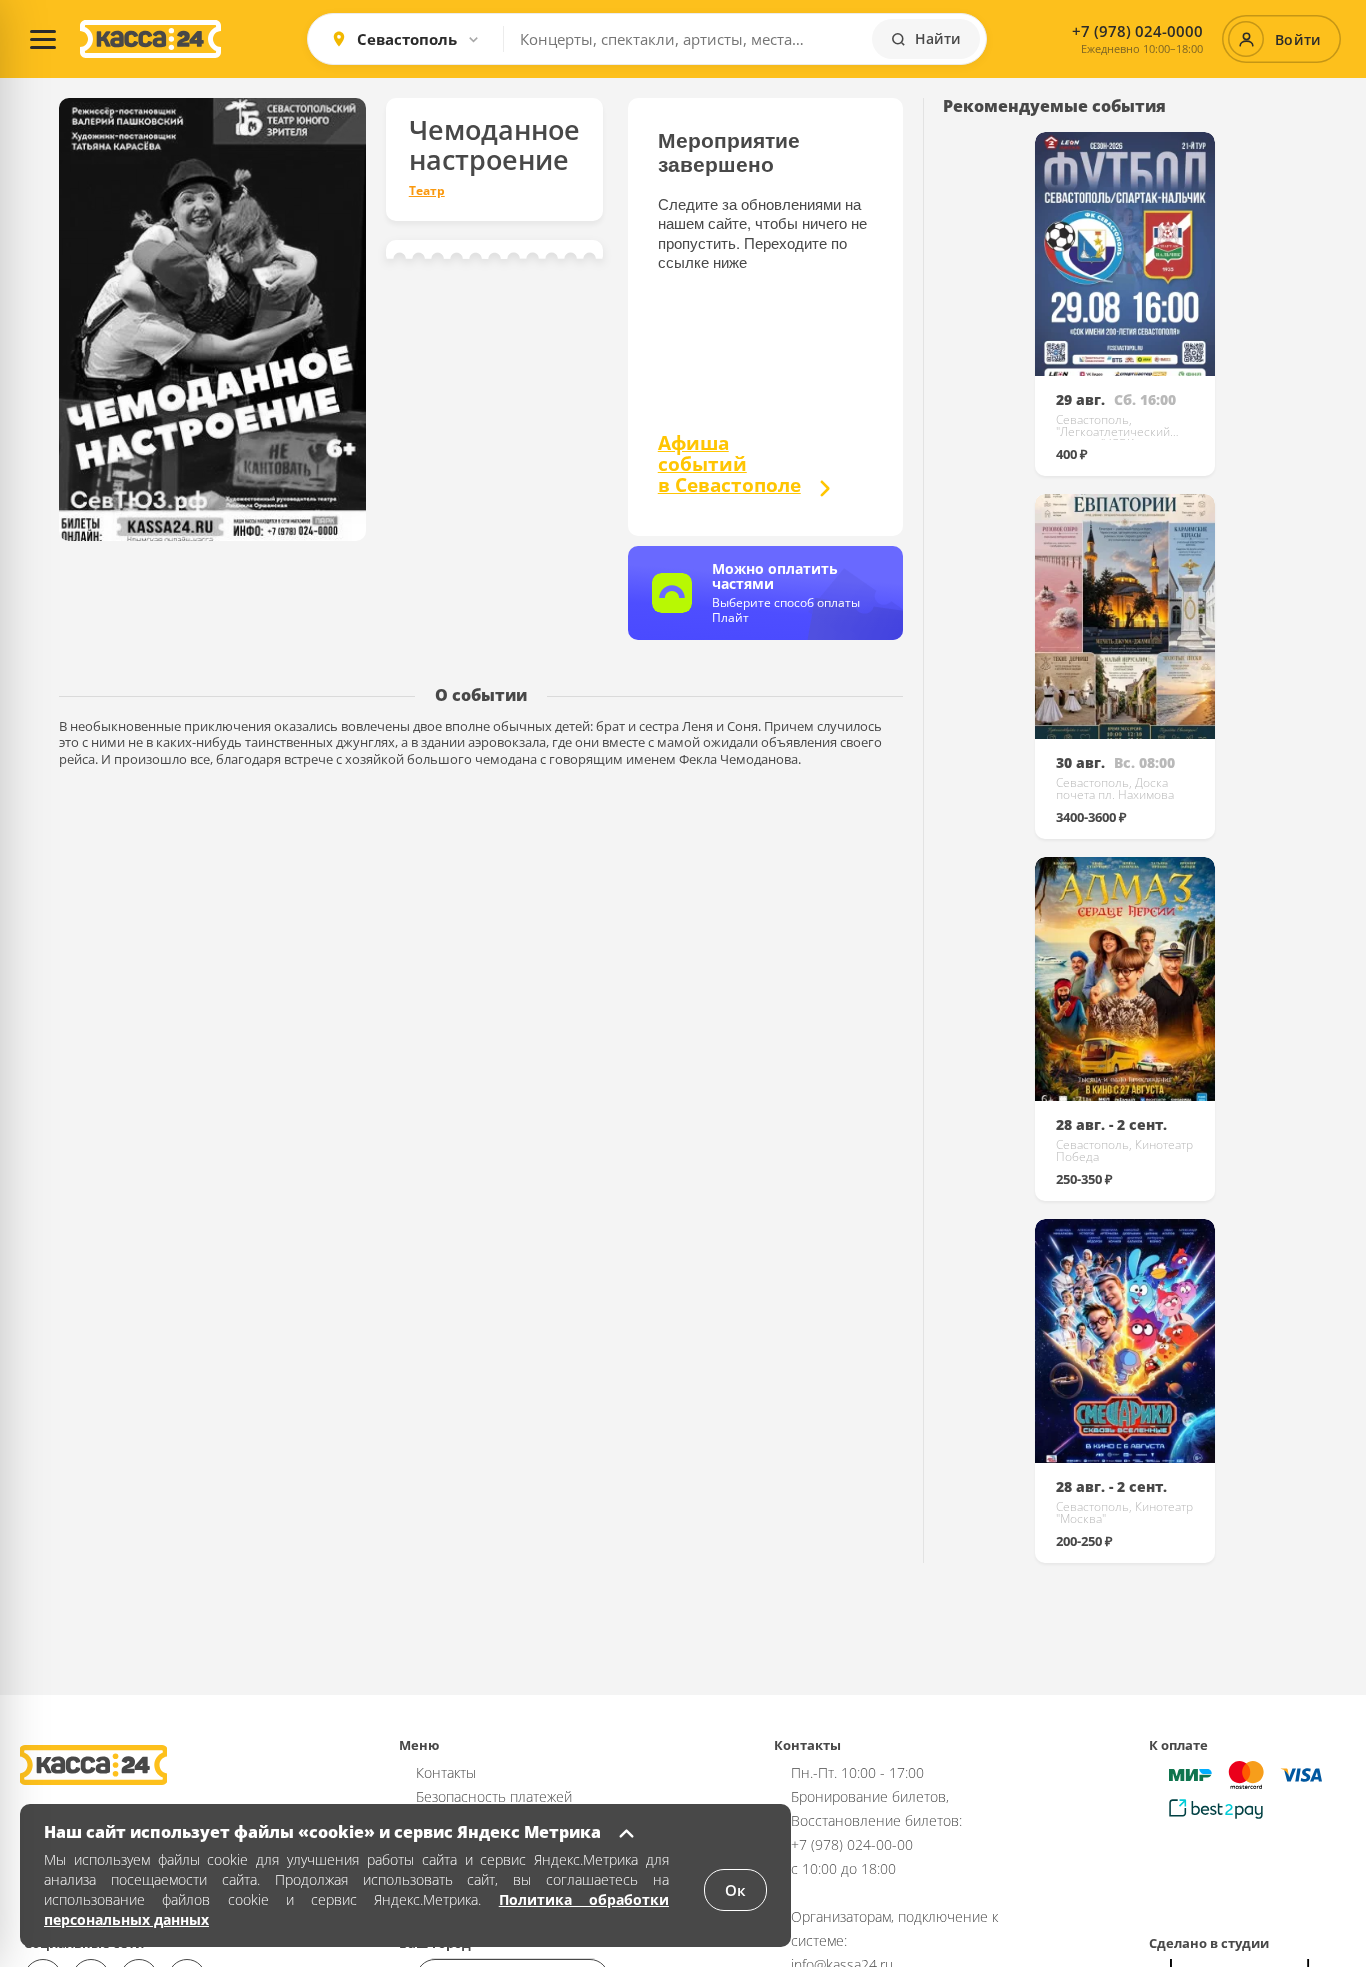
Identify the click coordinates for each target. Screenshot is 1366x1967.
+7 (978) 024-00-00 (852, 1844)
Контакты (446, 1772)
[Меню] (43, 39)
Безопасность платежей (494, 1796)
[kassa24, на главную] (150, 39)
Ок (735, 1890)
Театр (427, 191)
